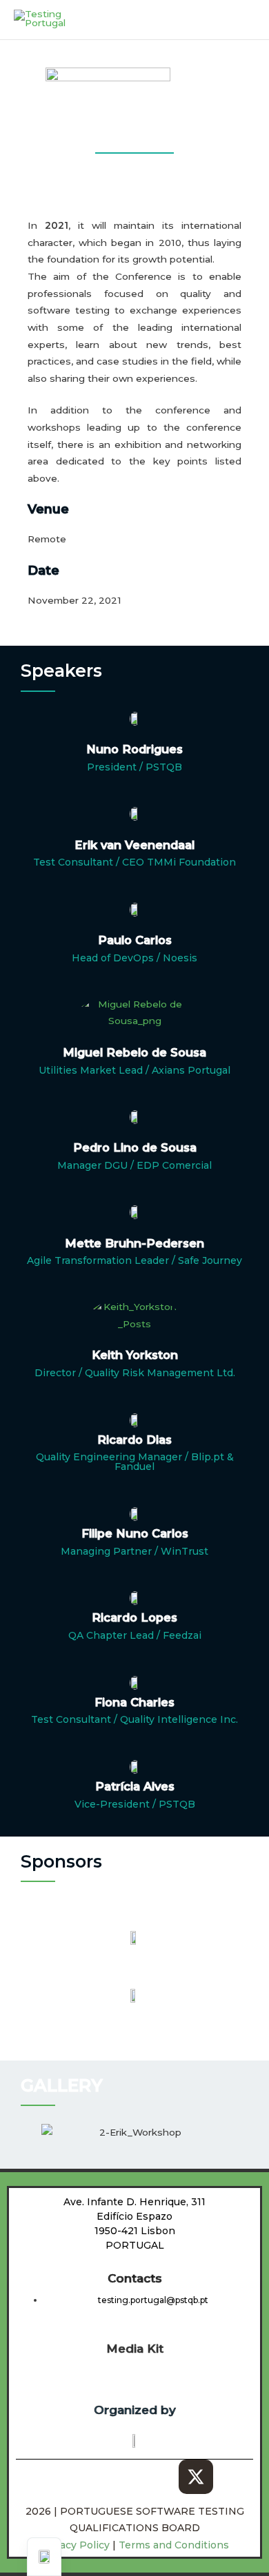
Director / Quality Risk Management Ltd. (135, 1373)
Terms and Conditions (174, 2545)
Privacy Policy (76, 2545)
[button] (27, 2133)
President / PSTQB (134, 767)
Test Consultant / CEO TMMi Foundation (134, 862)
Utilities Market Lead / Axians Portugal (134, 1070)
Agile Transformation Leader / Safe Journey (134, 1260)
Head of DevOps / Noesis (134, 958)
